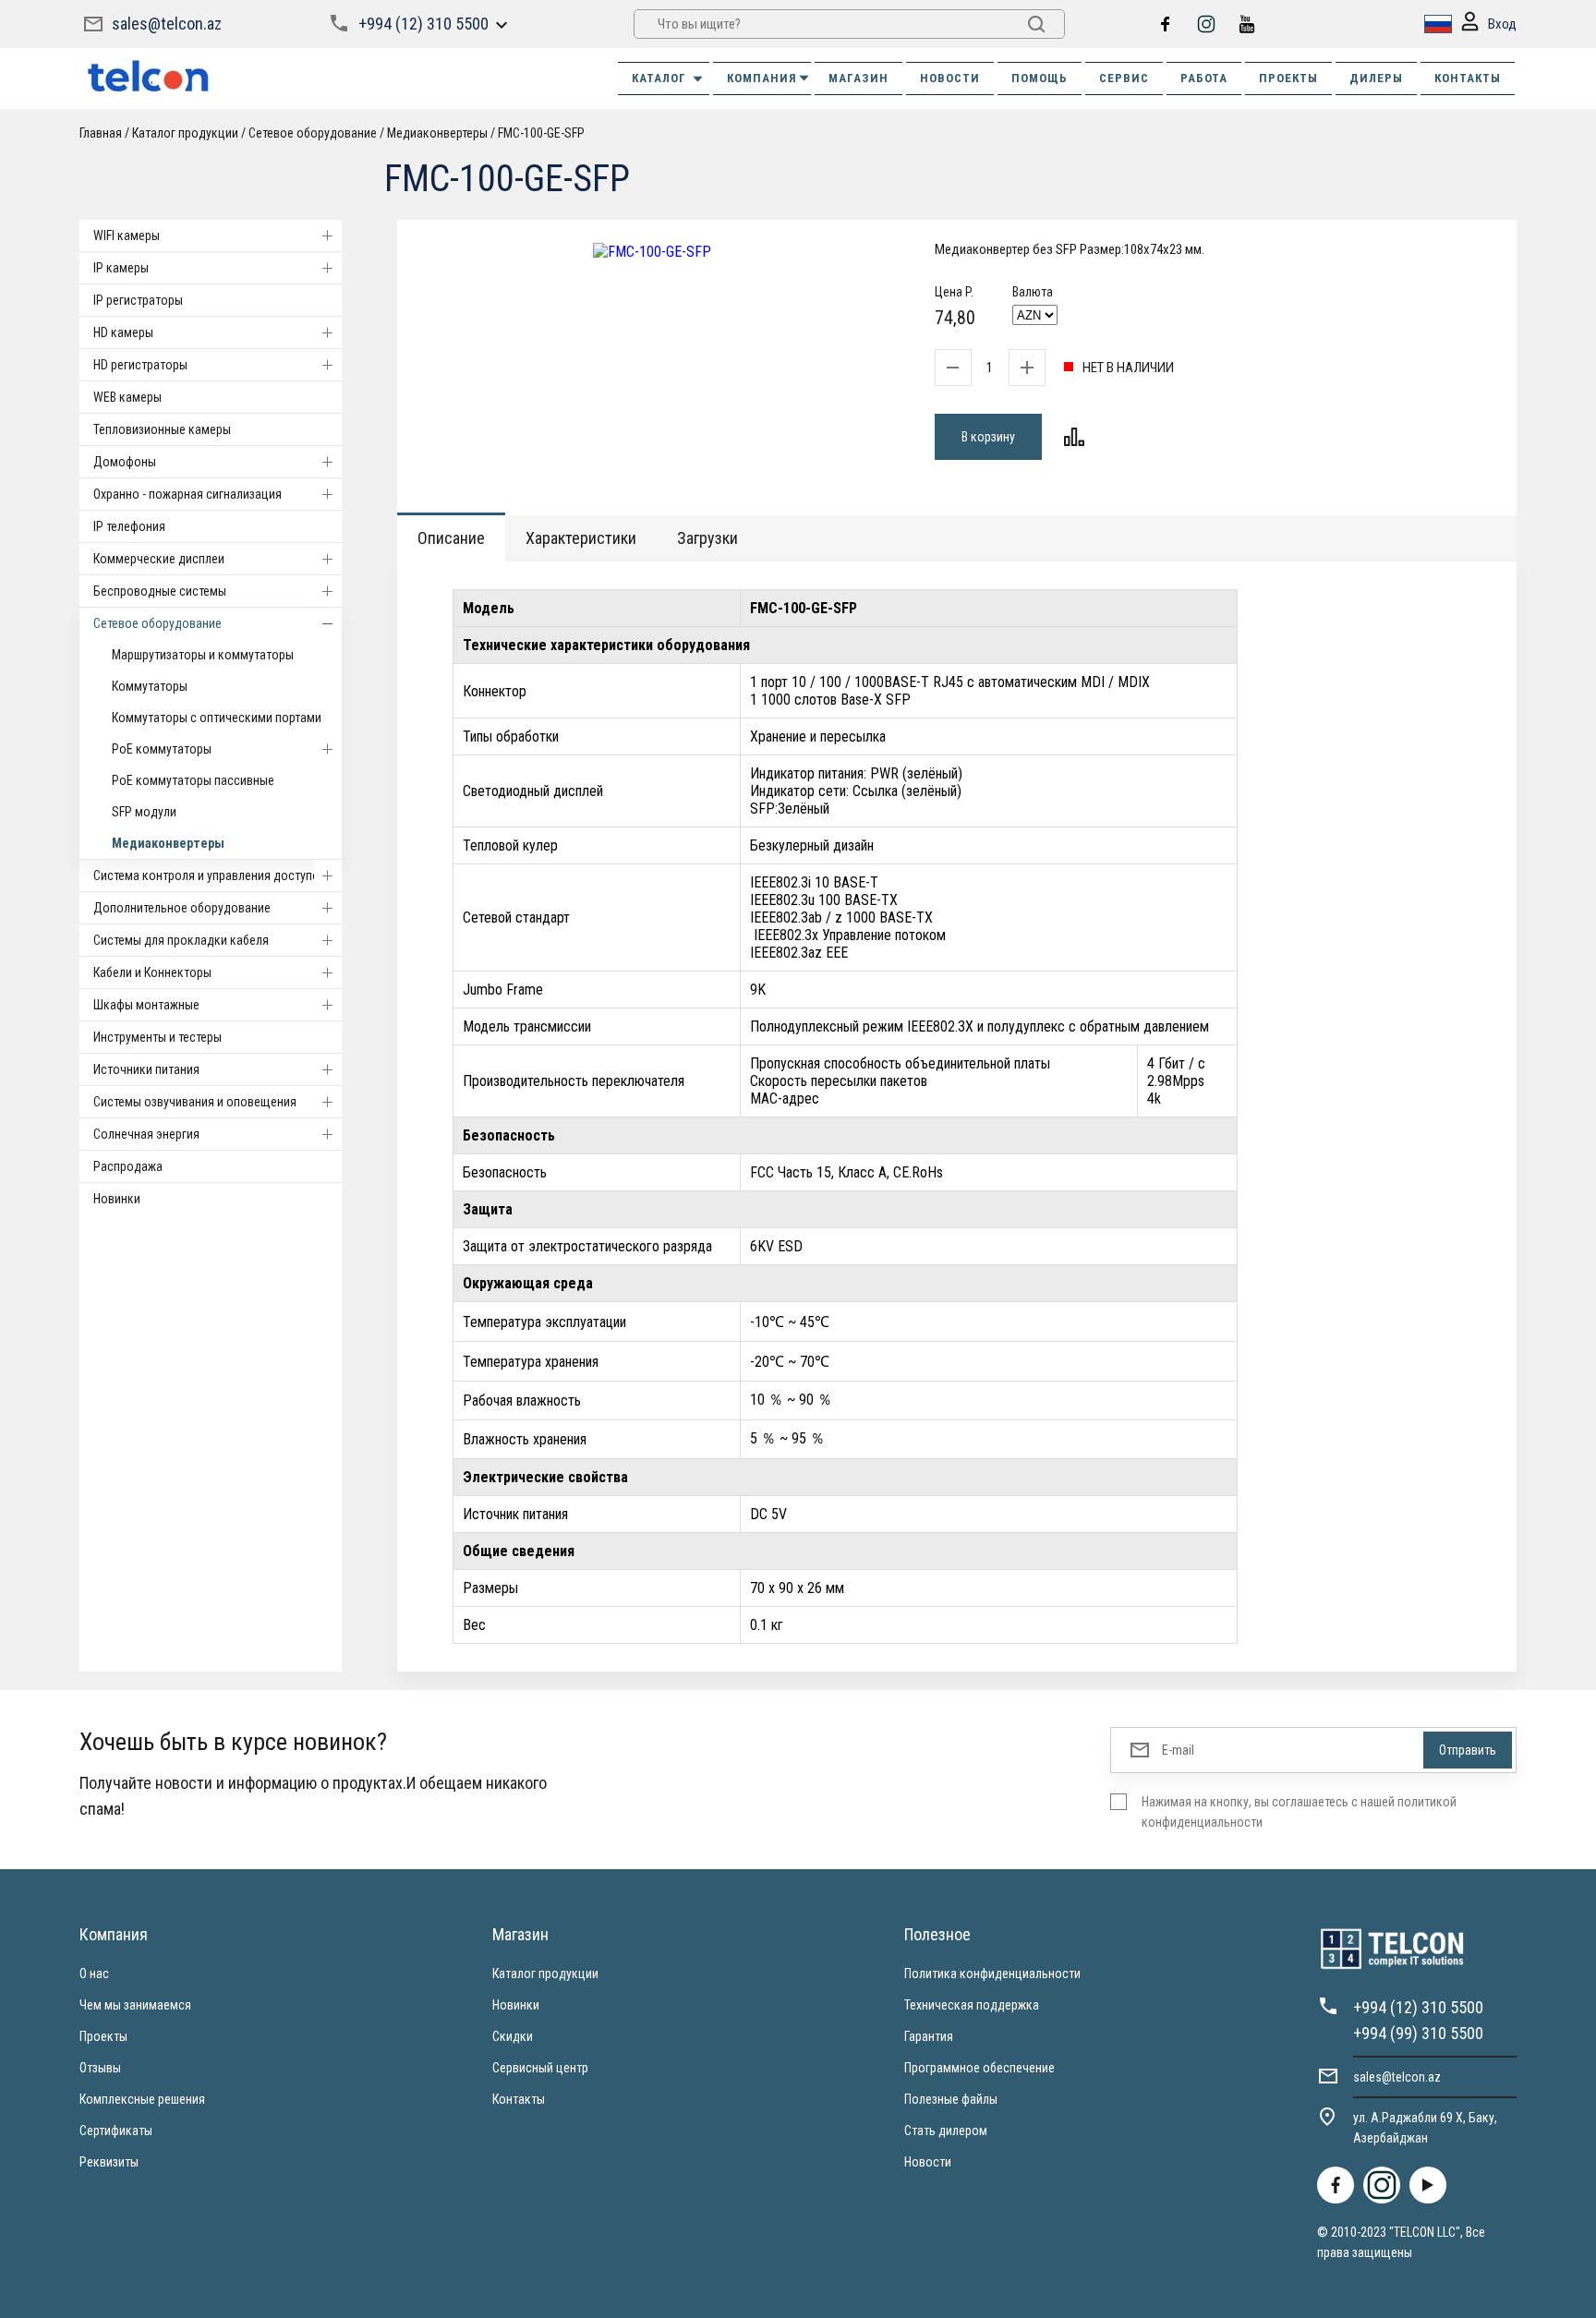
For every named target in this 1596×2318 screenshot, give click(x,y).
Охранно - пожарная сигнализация (187, 494)
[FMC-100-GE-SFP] (652, 252)
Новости (928, 2162)
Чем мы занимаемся (135, 2005)
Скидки (513, 2036)
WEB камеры (127, 397)
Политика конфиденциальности (992, 1974)
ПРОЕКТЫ (1288, 78)
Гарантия (929, 2036)
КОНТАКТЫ (1468, 78)
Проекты (103, 2036)
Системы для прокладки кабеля (181, 940)
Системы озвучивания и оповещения (195, 1102)
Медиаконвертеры (168, 843)
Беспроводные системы (160, 591)
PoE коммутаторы (162, 749)
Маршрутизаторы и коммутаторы (203, 655)
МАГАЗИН (858, 78)
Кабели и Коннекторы (152, 972)
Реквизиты (109, 2162)
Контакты (519, 2099)
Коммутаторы (150, 686)
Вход (1502, 24)
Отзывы (100, 2068)
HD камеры (123, 332)
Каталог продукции (545, 1974)
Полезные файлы (951, 2099)
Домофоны (125, 462)
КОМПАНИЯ (762, 78)
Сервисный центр (540, 2068)
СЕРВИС (1124, 78)
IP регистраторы (138, 300)
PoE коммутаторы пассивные (193, 780)
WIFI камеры (127, 235)
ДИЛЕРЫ (1376, 78)
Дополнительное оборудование (182, 908)
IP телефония (129, 526)
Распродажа (128, 1166)
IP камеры (121, 268)
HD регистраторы (140, 365)
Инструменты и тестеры (157, 1037)
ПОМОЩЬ (1040, 78)
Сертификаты (116, 2131)
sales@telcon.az (167, 24)
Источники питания (146, 1069)
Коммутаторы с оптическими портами (217, 718)
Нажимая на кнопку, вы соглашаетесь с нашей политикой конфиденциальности (1299, 1812)
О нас (94, 1974)
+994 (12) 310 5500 (423, 24)
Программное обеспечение (979, 2068)
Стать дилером (946, 2131)
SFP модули (144, 812)
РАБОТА (1204, 78)
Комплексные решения (142, 2099)
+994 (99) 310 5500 (1418, 2033)
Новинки (117, 1199)
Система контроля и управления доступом (211, 875)
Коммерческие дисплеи (159, 559)
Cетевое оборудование (157, 623)
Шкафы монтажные (146, 1005)
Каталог (659, 78)
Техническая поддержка (972, 2005)
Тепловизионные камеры (162, 429)
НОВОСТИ (950, 78)
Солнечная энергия (146, 1134)
